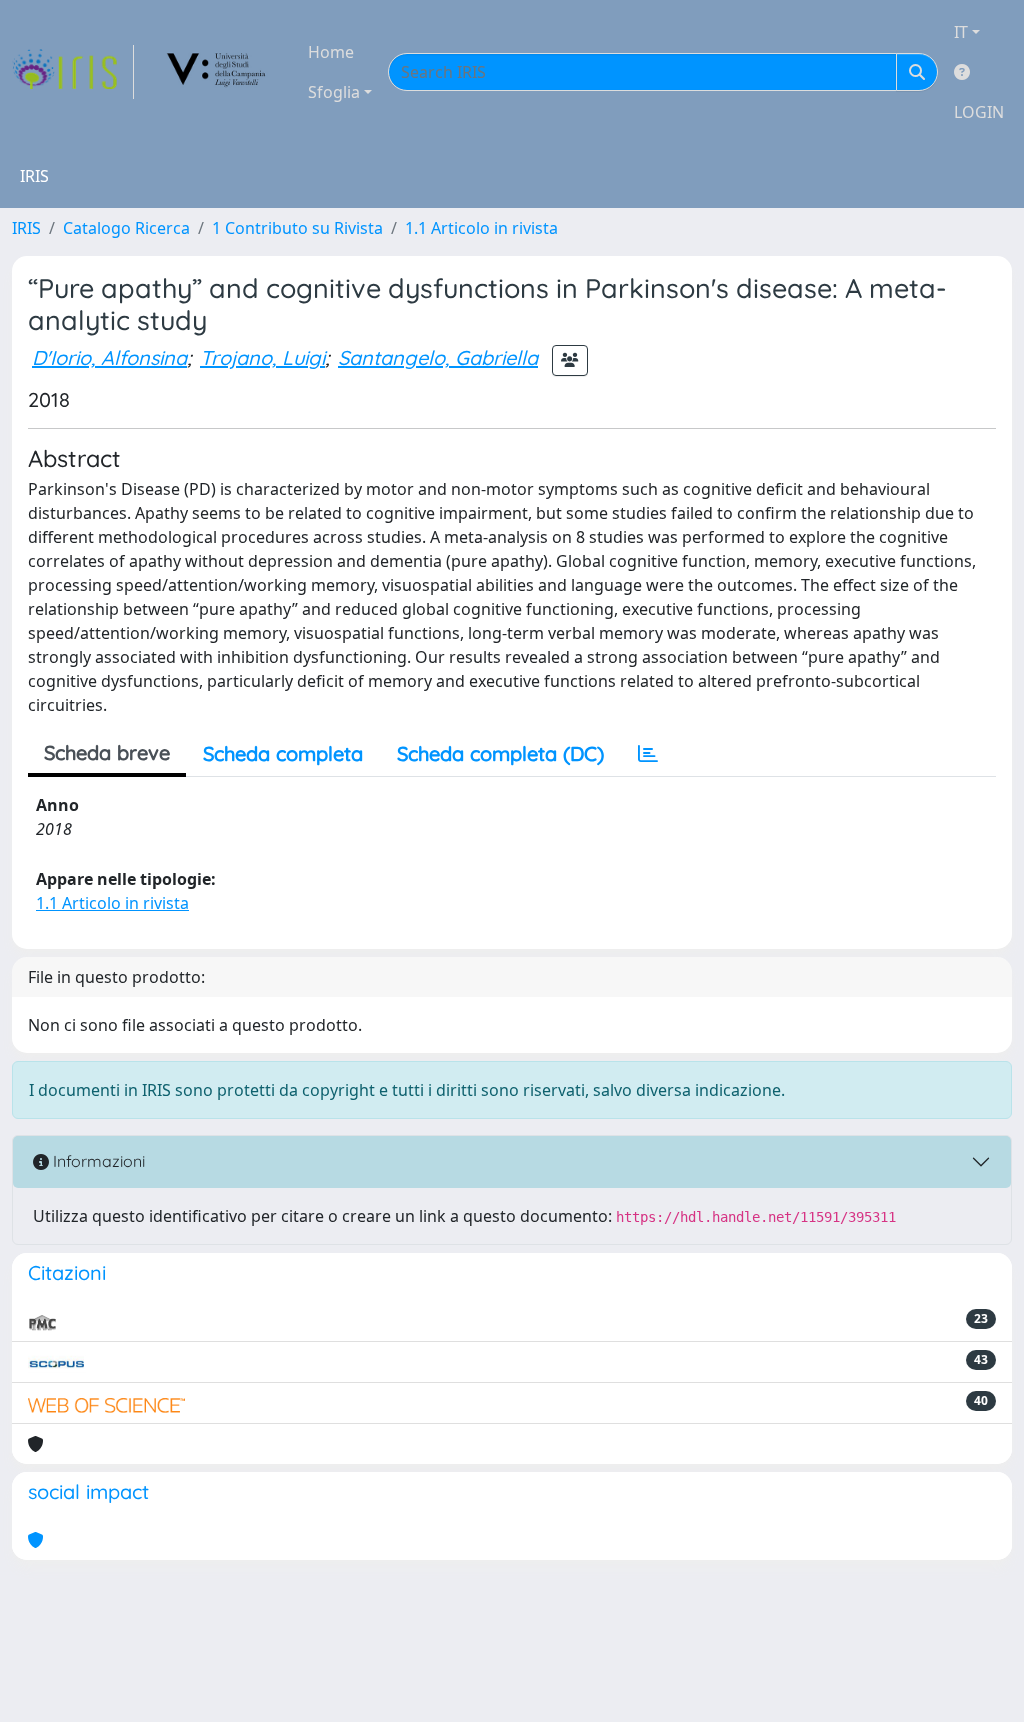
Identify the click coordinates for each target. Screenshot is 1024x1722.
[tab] (648, 754)
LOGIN (979, 112)
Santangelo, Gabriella (438, 357)
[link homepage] (73, 72)
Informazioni (97, 1161)
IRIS (26, 228)
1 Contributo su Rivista (297, 228)
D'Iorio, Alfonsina (109, 357)
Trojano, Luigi (262, 357)
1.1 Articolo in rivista (481, 228)
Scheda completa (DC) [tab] (500, 753)
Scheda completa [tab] (283, 753)
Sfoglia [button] (334, 92)
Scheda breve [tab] (107, 752)
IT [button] (961, 32)
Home (331, 52)
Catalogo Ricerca (126, 228)
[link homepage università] (217, 72)
